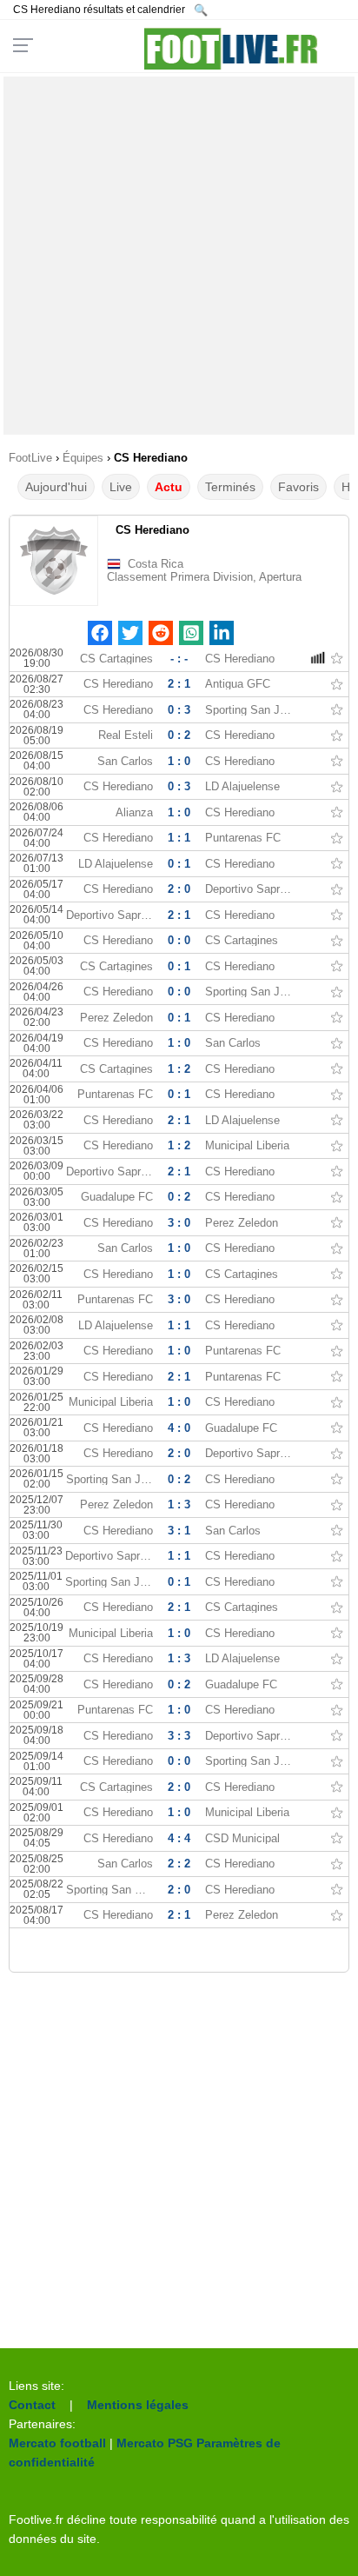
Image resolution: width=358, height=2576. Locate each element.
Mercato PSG (155, 2443)
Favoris (298, 487)
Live (121, 487)
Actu (169, 487)
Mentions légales (138, 2405)
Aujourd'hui (56, 487)
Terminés (230, 487)
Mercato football (57, 2443)
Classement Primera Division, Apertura (204, 577)
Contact (32, 2405)
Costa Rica (156, 564)
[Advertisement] (179, 256)
